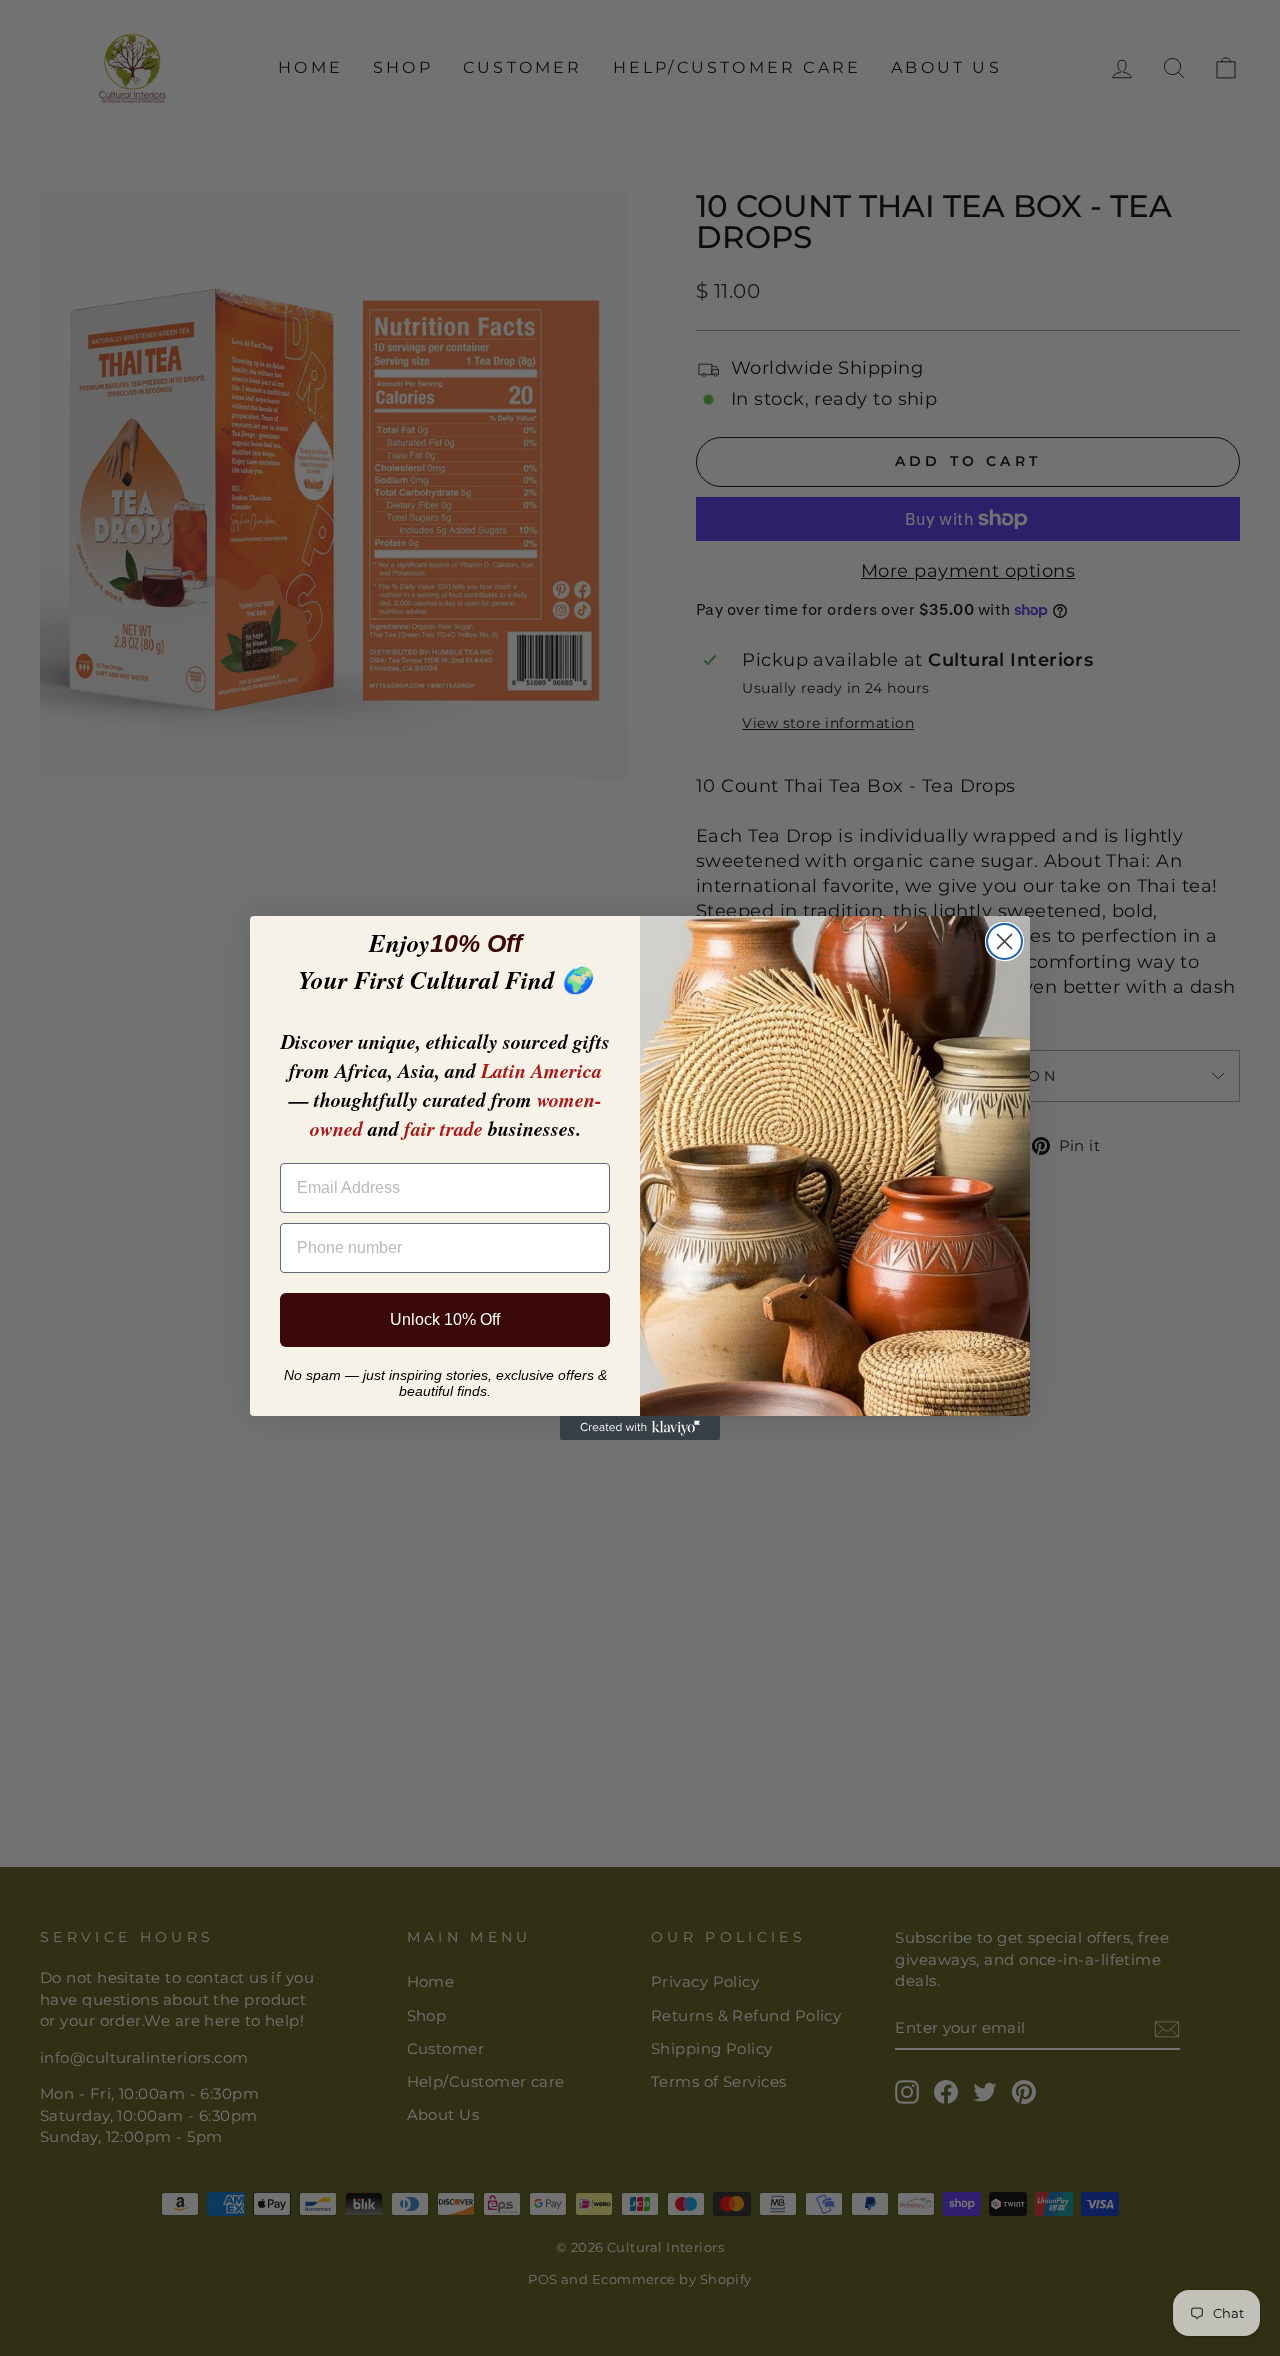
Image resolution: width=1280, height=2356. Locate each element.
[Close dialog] (1004, 941)
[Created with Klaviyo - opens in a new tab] (640, 1428)
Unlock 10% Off (445, 1319)
